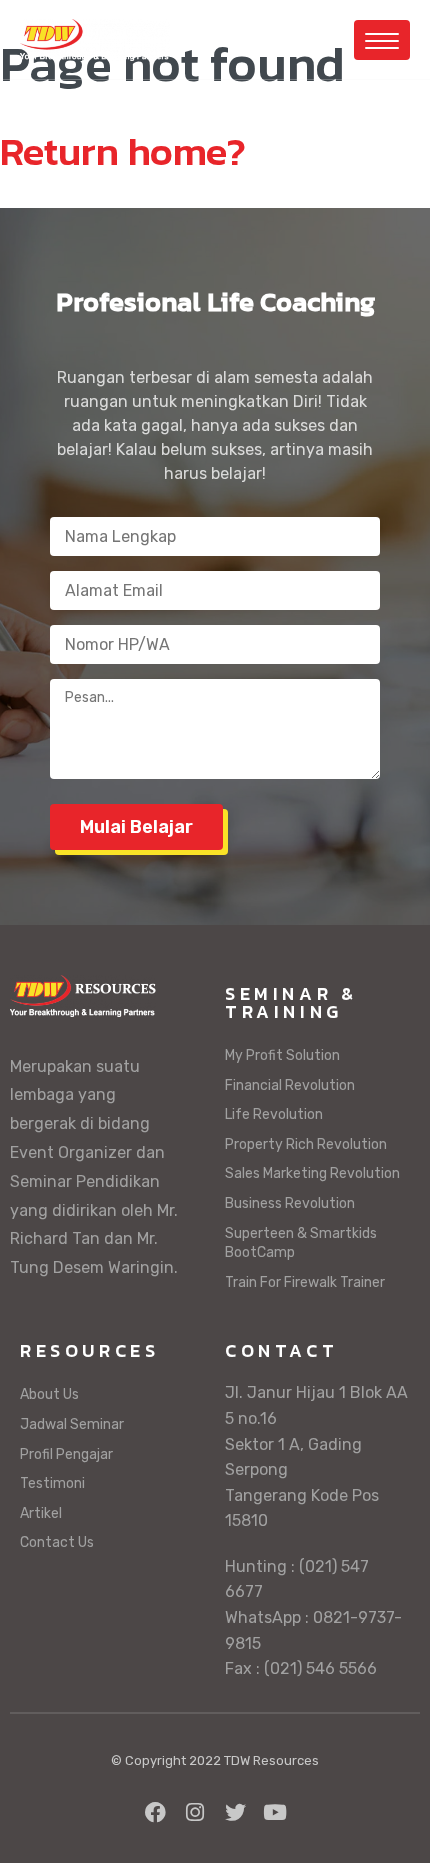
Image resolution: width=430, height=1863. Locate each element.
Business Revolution (290, 1203)
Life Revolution (274, 1114)
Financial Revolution (290, 1085)
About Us (49, 1394)
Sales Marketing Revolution (312, 1173)
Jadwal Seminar (72, 1424)
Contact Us (57, 1542)
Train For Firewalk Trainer (305, 1282)
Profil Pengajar (66, 1454)
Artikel (41, 1513)
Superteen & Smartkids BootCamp (301, 1243)
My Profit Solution (282, 1055)
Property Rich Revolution (306, 1144)
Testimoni (52, 1483)
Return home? (123, 151)
